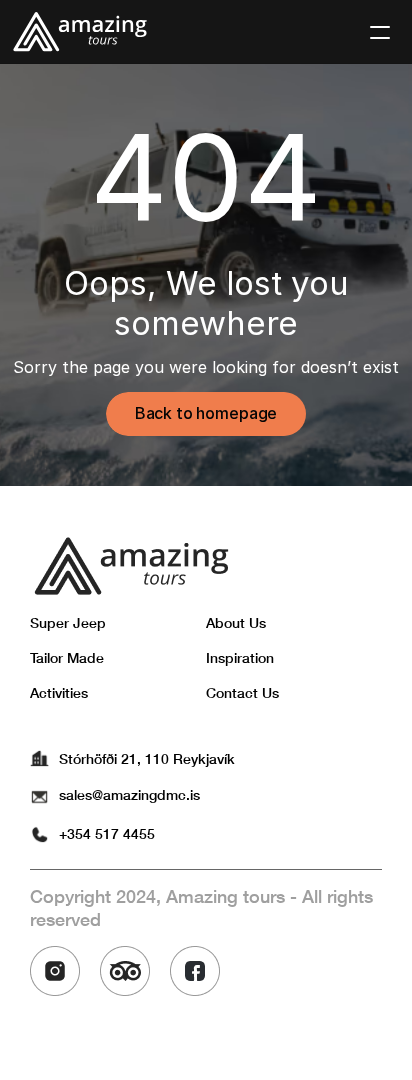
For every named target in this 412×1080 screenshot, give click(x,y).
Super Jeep (68, 622)
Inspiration (240, 657)
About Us (236, 622)
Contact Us (242, 692)
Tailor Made (67, 657)
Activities (59, 692)
